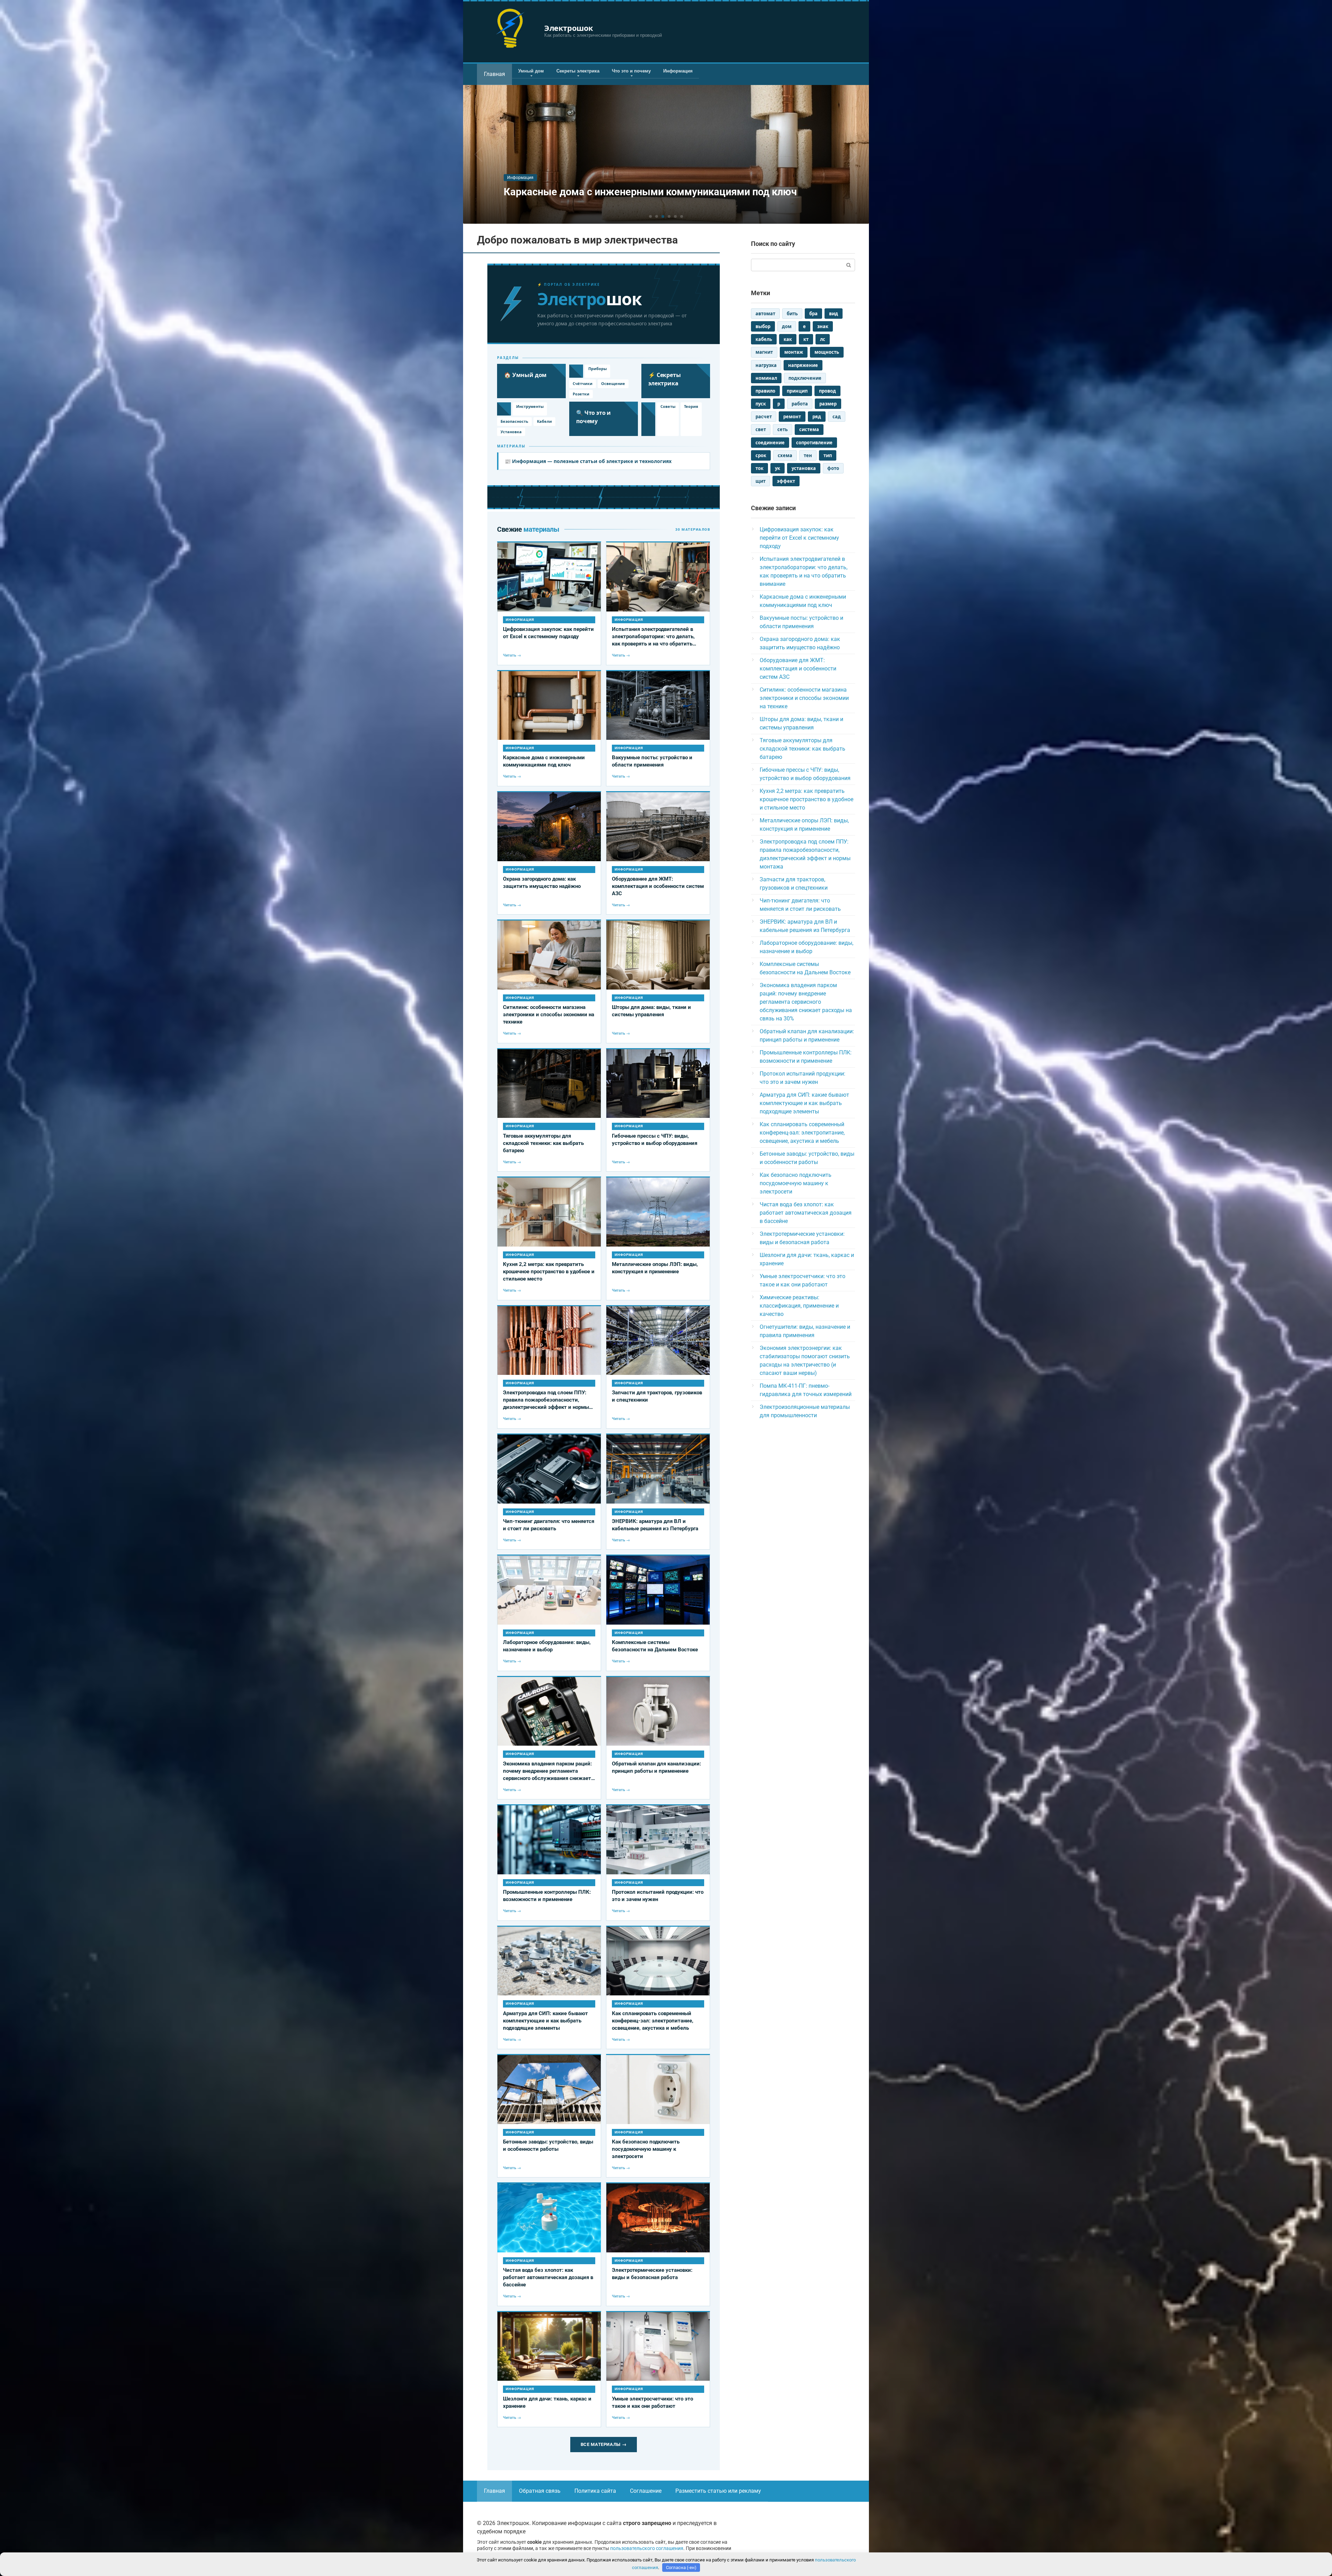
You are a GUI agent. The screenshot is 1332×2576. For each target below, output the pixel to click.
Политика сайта (595, 2491)
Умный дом (531, 71)
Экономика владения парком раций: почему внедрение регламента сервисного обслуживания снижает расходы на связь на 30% (806, 1002)
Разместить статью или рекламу (718, 2491)
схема (785, 455)
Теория (691, 406)
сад (837, 417)
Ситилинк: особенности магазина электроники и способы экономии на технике (804, 698)
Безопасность (514, 421)
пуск (761, 404)
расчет (764, 417)
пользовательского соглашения (647, 2548)
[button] (650, 216)
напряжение (803, 365)
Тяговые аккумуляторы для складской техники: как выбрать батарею (802, 749)
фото (833, 468)
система (809, 429)
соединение (770, 443)
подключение (805, 378)
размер (828, 404)
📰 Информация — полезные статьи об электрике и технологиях (588, 461)
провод (827, 391)
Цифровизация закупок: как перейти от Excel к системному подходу (799, 538)
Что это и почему (631, 71)
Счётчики (583, 383)
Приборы (597, 369)
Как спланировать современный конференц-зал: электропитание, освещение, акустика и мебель (802, 1133)
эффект (786, 481)
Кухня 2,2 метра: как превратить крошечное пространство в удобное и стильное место (806, 799)
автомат (765, 314)
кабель (764, 339)
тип (828, 455)
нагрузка (766, 365)
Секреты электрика (578, 71)
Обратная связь (540, 2491)
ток (759, 468)
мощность (827, 352)
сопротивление (814, 443)
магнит (764, 352)
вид (834, 314)
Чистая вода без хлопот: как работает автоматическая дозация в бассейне (806, 1213)
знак (823, 326)
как (788, 339)
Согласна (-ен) (681, 2568)
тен (808, 455)
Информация (678, 71)
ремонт (792, 417)
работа (800, 404)
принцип (797, 391)
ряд (817, 417)
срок (761, 455)
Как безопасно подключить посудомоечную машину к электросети (796, 1183)
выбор (763, 326)
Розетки (581, 394)
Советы (668, 406)
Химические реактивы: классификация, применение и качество (799, 1306)
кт (806, 339)
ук (778, 468)
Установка (511, 432)
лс (823, 339)
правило (765, 391)
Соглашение (646, 2491)
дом (787, 326)
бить (792, 314)
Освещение (613, 383)
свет (761, 429)
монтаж (794, 352)
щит (761, 481)
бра (813, 314)
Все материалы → (604, 2444)
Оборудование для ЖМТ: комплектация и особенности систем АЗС (798, 669)
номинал (766, 378)
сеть (783, 429)
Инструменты (530, 406)
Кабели (544, 421)
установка (804, 468)
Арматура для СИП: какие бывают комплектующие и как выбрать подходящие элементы (804, 1103)
